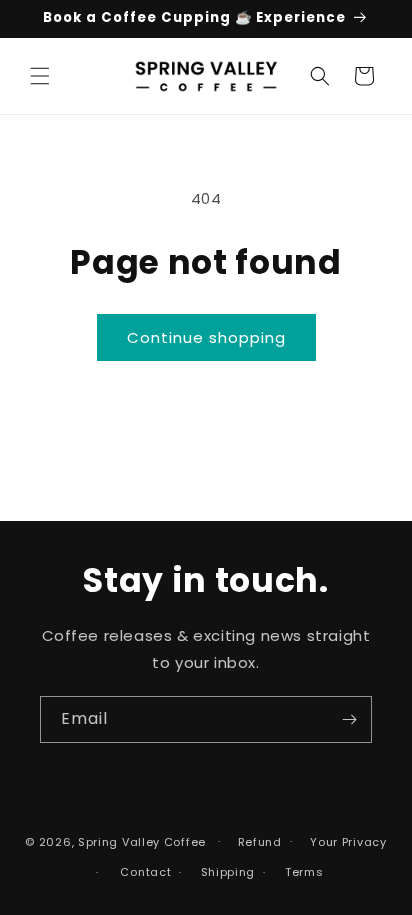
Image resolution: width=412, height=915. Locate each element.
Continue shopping (206, 337)
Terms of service (299, 872)
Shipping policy (222, 872)
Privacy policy (343, 842)
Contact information (139, 872)
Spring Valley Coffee (142, 841)
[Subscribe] (349, 719)
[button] (40, 76)
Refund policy (254, 842)
